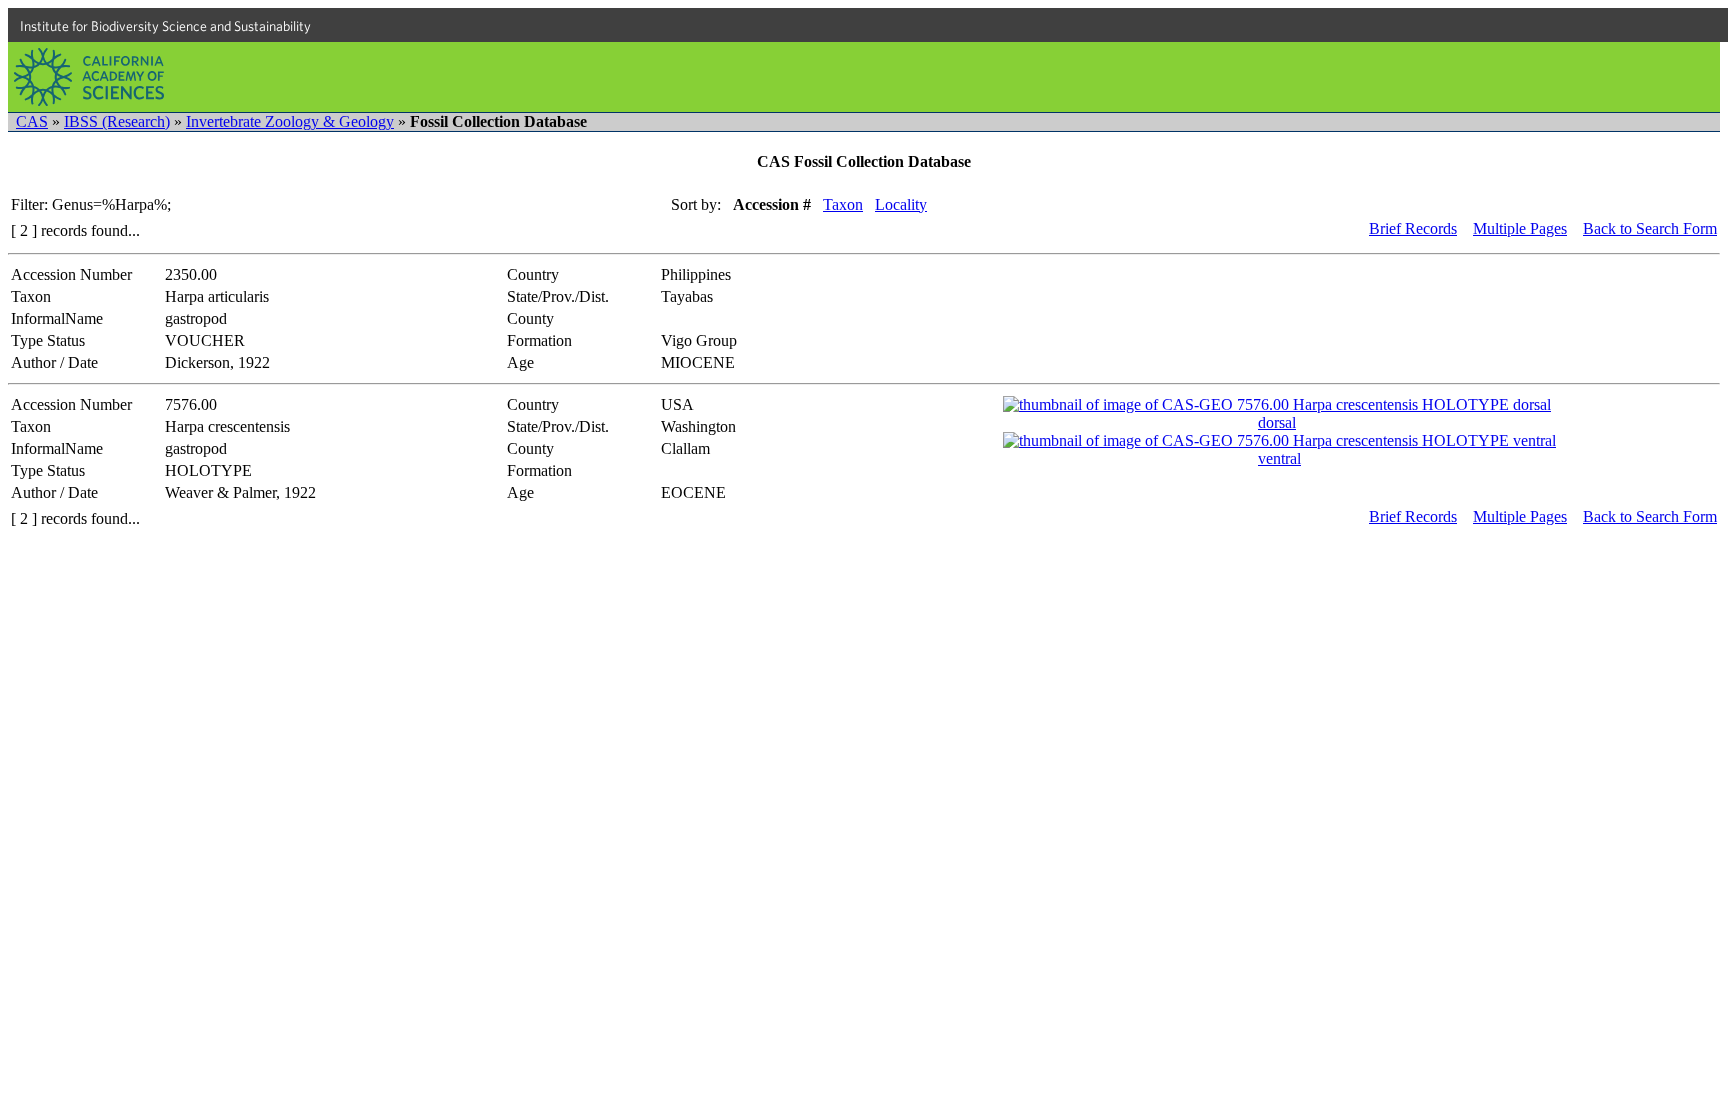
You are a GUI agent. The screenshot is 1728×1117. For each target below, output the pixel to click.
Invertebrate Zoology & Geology (290, 121)
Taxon (843, 204)
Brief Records (1413, 228)
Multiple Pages (1520, 228)
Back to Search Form (1650, 228)
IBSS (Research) (117, 121)
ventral (1279, 458)
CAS (32, 121)
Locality (901, 204)
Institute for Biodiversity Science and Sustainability (165, 26)
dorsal (1277, 422)
